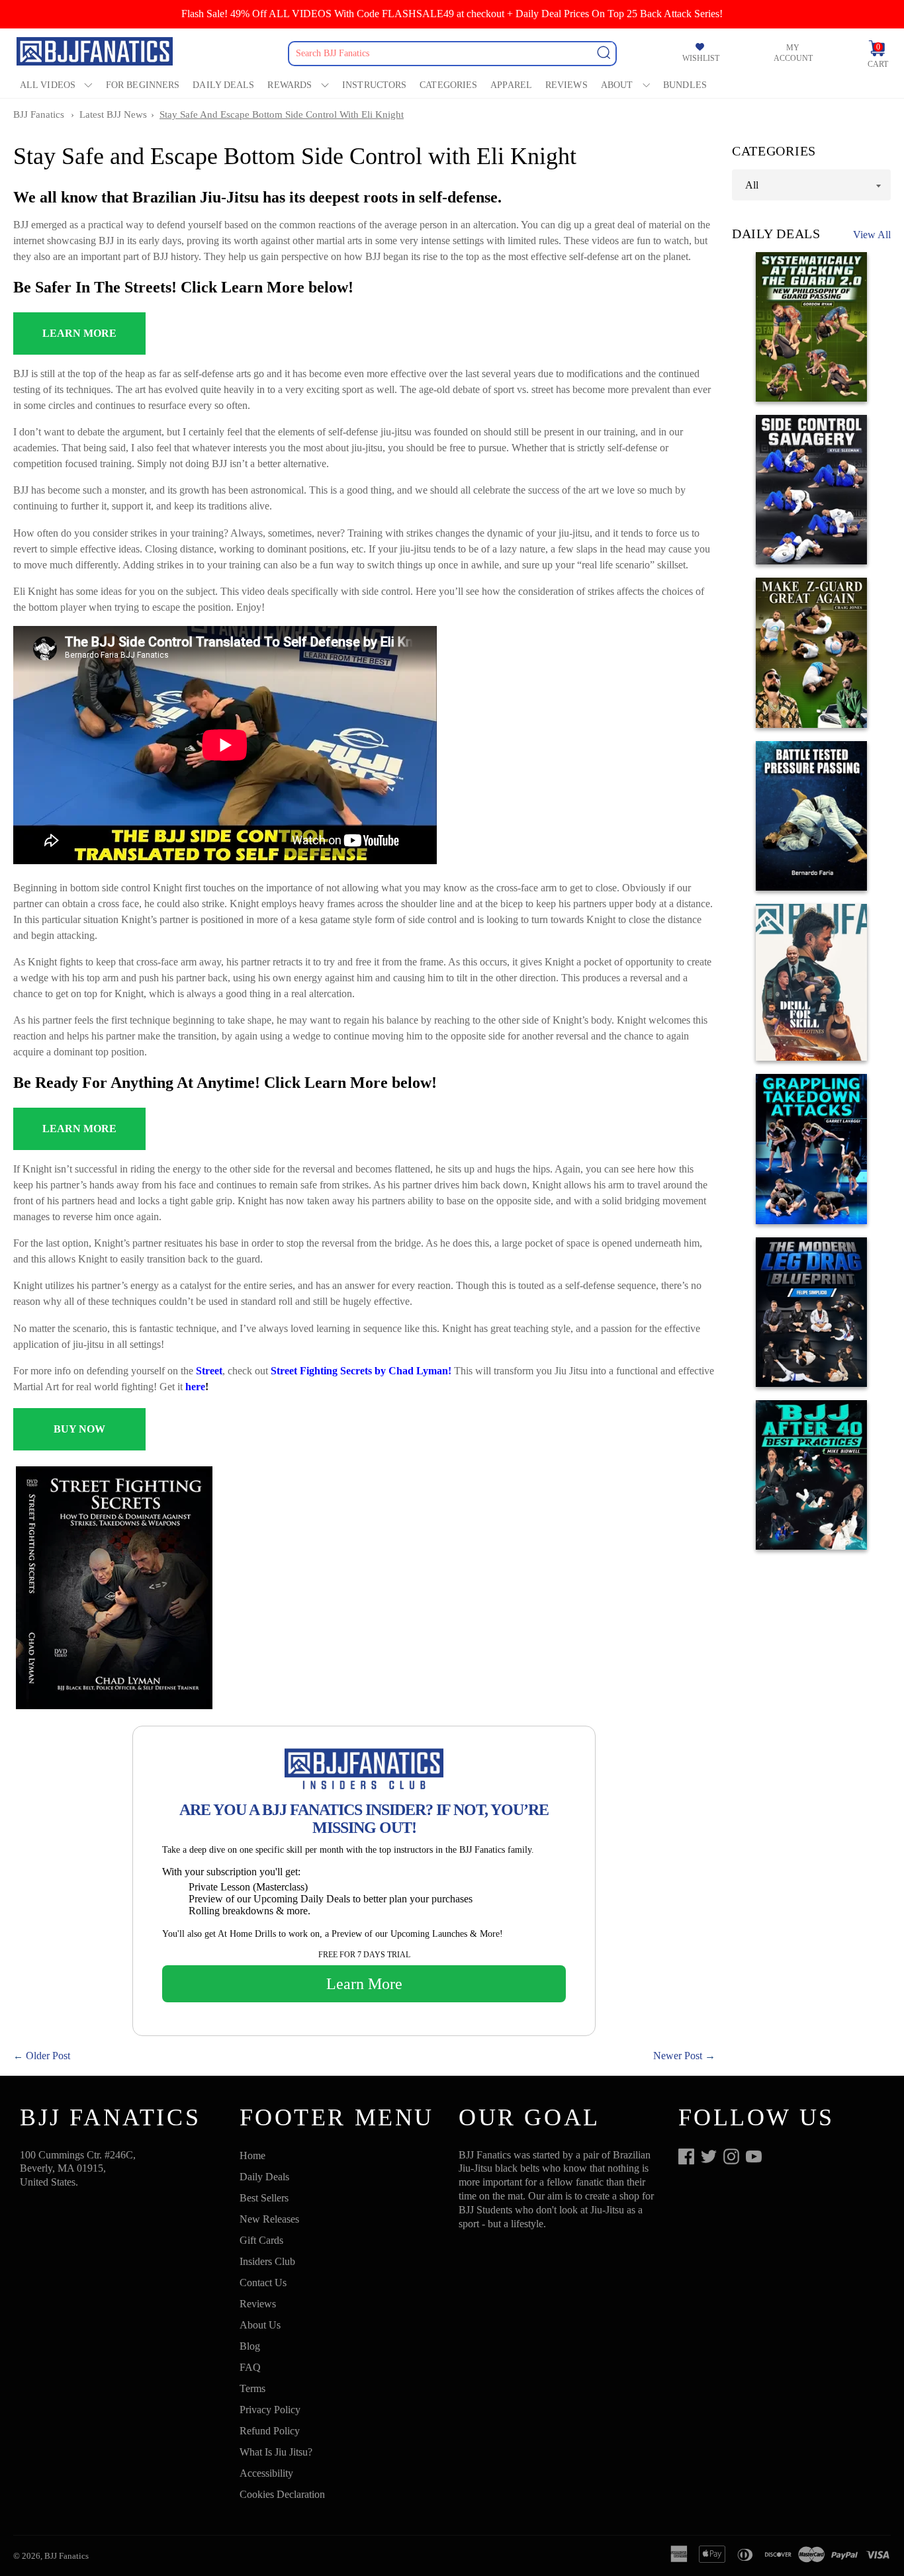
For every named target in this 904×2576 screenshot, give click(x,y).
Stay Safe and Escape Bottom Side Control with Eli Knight (282, 114)
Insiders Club (267, 2261)
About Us (260, 2325)
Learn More (364, 1984)
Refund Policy (270, 2431)
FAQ (250, 2367)
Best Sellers (264, 2198)
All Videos (48, 85)
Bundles (685, 85)
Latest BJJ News (113, 114)
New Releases (269, 2219)
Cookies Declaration (282, 2494)
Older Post (48, 2056)
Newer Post (678, 2056)
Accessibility (266, 2473)
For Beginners (143, 85)
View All (872, 235)
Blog (250, 2346)
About (617, 85)
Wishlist (701, 59)
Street (209, 1371)
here (195, 1387)
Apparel (511, 85)
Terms (252, 2388)
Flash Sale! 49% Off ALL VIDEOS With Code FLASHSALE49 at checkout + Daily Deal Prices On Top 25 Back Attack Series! (452, 14)
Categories (448, 85)
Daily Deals (223, 85)
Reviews (566, 85)
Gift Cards (261, 2240)
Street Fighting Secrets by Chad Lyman (359, 1371)
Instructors (374, 85)
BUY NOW (79, 1429)
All (752, 185)
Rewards (290, 85)
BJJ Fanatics (39, 114)
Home (252, 2155)
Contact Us (263, 2283)
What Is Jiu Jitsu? (276, 2452)
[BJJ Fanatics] (96, 53)
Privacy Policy (270, 2410)
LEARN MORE (79, 333)
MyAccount (793, 53)
